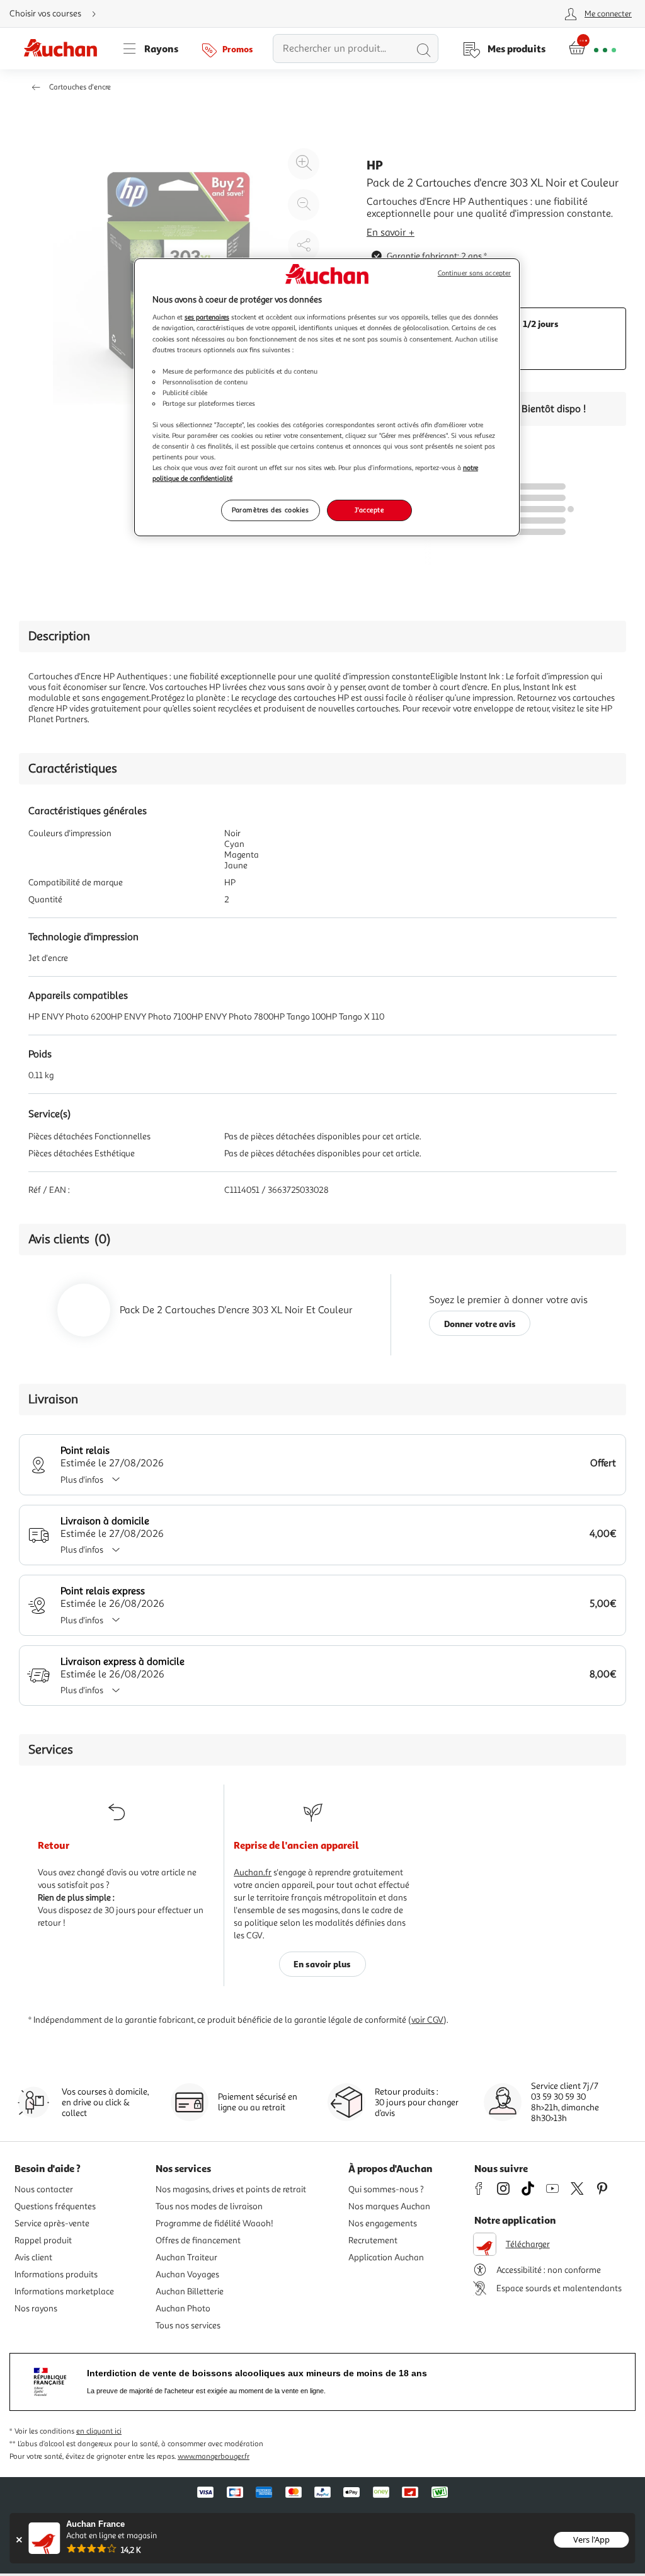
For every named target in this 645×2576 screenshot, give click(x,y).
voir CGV (427, 2020)
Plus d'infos (82, 1480)
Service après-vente (52, 2223)
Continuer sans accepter (474, 273)
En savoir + (391, 233)
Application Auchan (386, 2257)
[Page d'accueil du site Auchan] (65, 49)
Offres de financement (198, 2240)
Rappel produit (43, 2240)
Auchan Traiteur (186, 2257)
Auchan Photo (183, 2309)
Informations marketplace (64, 2291)
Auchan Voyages (187, 2274)
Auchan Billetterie (190, 2291)
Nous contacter (44, 2189)
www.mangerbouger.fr (214, 2457)
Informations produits (56, 2274)
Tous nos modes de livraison (209, 2206)
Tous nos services (188, 2326)
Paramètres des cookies (271, 510)
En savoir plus (322, 1964)
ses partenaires (207, 317)
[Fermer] (19, 2540)
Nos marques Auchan (389, 2206)
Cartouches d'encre (80, 87)
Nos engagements (383, 2223)
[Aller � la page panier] (592, 49)
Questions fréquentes (55, 2206)
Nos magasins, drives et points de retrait (231, 2189)
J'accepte (369, 510)
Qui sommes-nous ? (386, 2189)
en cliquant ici (99, 2431)
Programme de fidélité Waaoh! (214, 2223)
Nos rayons (36, 2309)
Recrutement (373, 2240)
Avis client (33, 2257)
